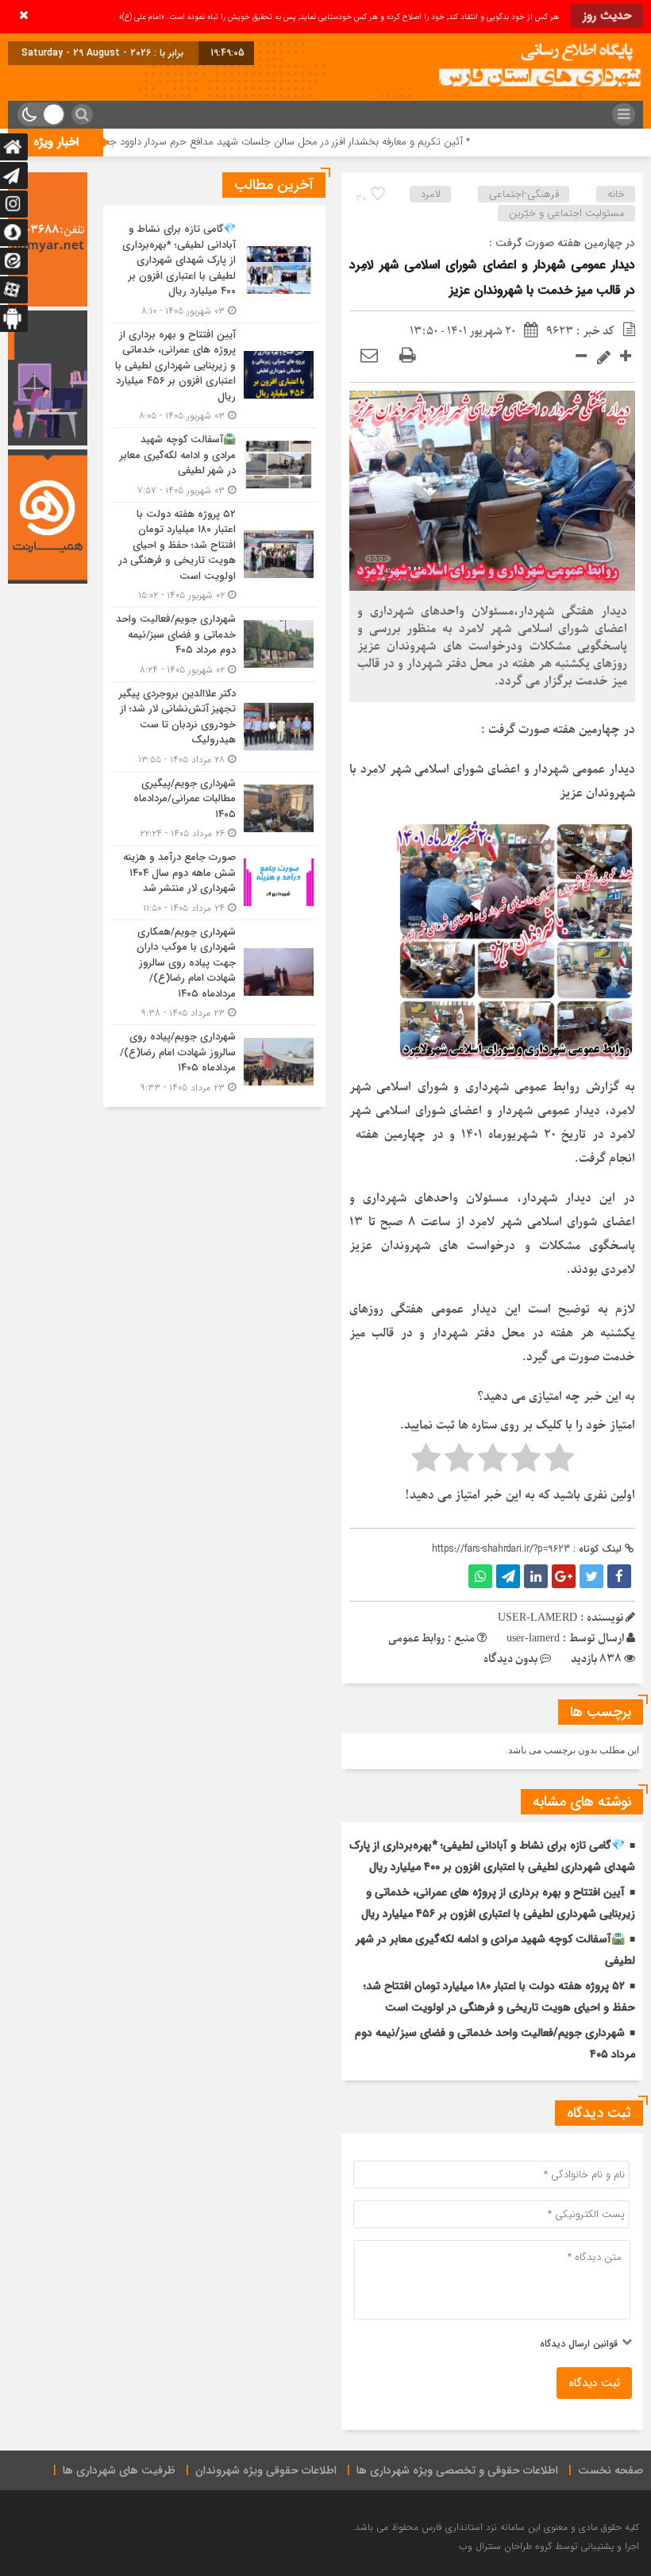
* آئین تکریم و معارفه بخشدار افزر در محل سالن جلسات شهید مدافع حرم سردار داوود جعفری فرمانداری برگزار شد (296, 142)
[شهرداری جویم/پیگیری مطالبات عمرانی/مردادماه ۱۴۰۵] (214, 809)
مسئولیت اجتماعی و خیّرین (567, 213)
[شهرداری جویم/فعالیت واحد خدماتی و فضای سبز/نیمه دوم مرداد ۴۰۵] (214, 644)
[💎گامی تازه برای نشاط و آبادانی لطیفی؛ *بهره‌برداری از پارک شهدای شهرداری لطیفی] (214, 270)
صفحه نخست (611, 2470)
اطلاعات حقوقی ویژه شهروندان (266, 2470)
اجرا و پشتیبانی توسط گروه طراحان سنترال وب (549, 2546)
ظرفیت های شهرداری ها (119, 2470)
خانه (616, 194)
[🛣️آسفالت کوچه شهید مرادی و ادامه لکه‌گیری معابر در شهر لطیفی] (214, 465)
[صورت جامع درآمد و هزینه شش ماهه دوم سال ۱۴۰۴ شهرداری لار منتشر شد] (214, 883)
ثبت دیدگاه (594, 2383)
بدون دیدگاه (510, 1659)
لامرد (431, 194)
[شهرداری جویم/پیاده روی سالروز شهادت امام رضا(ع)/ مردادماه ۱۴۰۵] (214, 1060)
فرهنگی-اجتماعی (524, 194)
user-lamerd (533, 1639)
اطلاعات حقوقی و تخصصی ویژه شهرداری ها (457, 2470)
